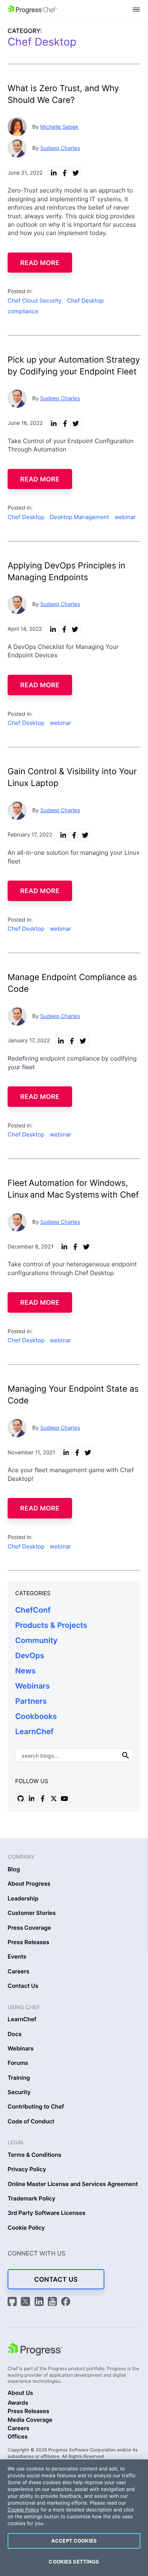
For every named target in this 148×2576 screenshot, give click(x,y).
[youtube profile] (65, 1798)
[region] (74, 2518)
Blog (14, 1869)
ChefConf (33, 1610)
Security (19, 2092)
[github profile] (20, 1798)
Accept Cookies (74, 2541)
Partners (31, 1701)
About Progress (29, 1884)
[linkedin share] (54, 173)
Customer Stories (32, 1913)
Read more (40, 263)
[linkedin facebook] (65, 173)
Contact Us (23, 1986)
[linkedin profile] (31, 1798)
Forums (18, 2063)
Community (36, 1640)
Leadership (23, 1899)
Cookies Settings (74, 2562)
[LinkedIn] (40, 2302)
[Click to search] (126, 1755)
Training (19, 2078)
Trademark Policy (31, 2199)
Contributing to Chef (36, 2107)
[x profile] (54, 1798)
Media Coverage (30, 2420)
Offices (18, 2437)
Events (17, 1957)
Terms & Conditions (35, 2155)
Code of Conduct (31, 2121)
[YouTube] (54, 2302)
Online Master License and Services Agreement (73, 2184)
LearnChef (34, 1732)
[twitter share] (76, 173)
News (25, 1671)
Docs (15, 2034)
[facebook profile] (43, 1798)
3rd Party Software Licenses (46, 2213)
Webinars (32, 1686)
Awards (18, 2403)
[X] (27, 2302)
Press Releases (28, 1942)
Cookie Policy (26, 2228)
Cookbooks (36, 1716)
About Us (20, 2393)
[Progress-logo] (35, 2350)
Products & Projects (51, 1625)
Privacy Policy (27, 2169)
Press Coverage (29, 1928)
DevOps (30, 1656)
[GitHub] (13, 2302)
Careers (18, 1971)
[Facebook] (66, 2302)
